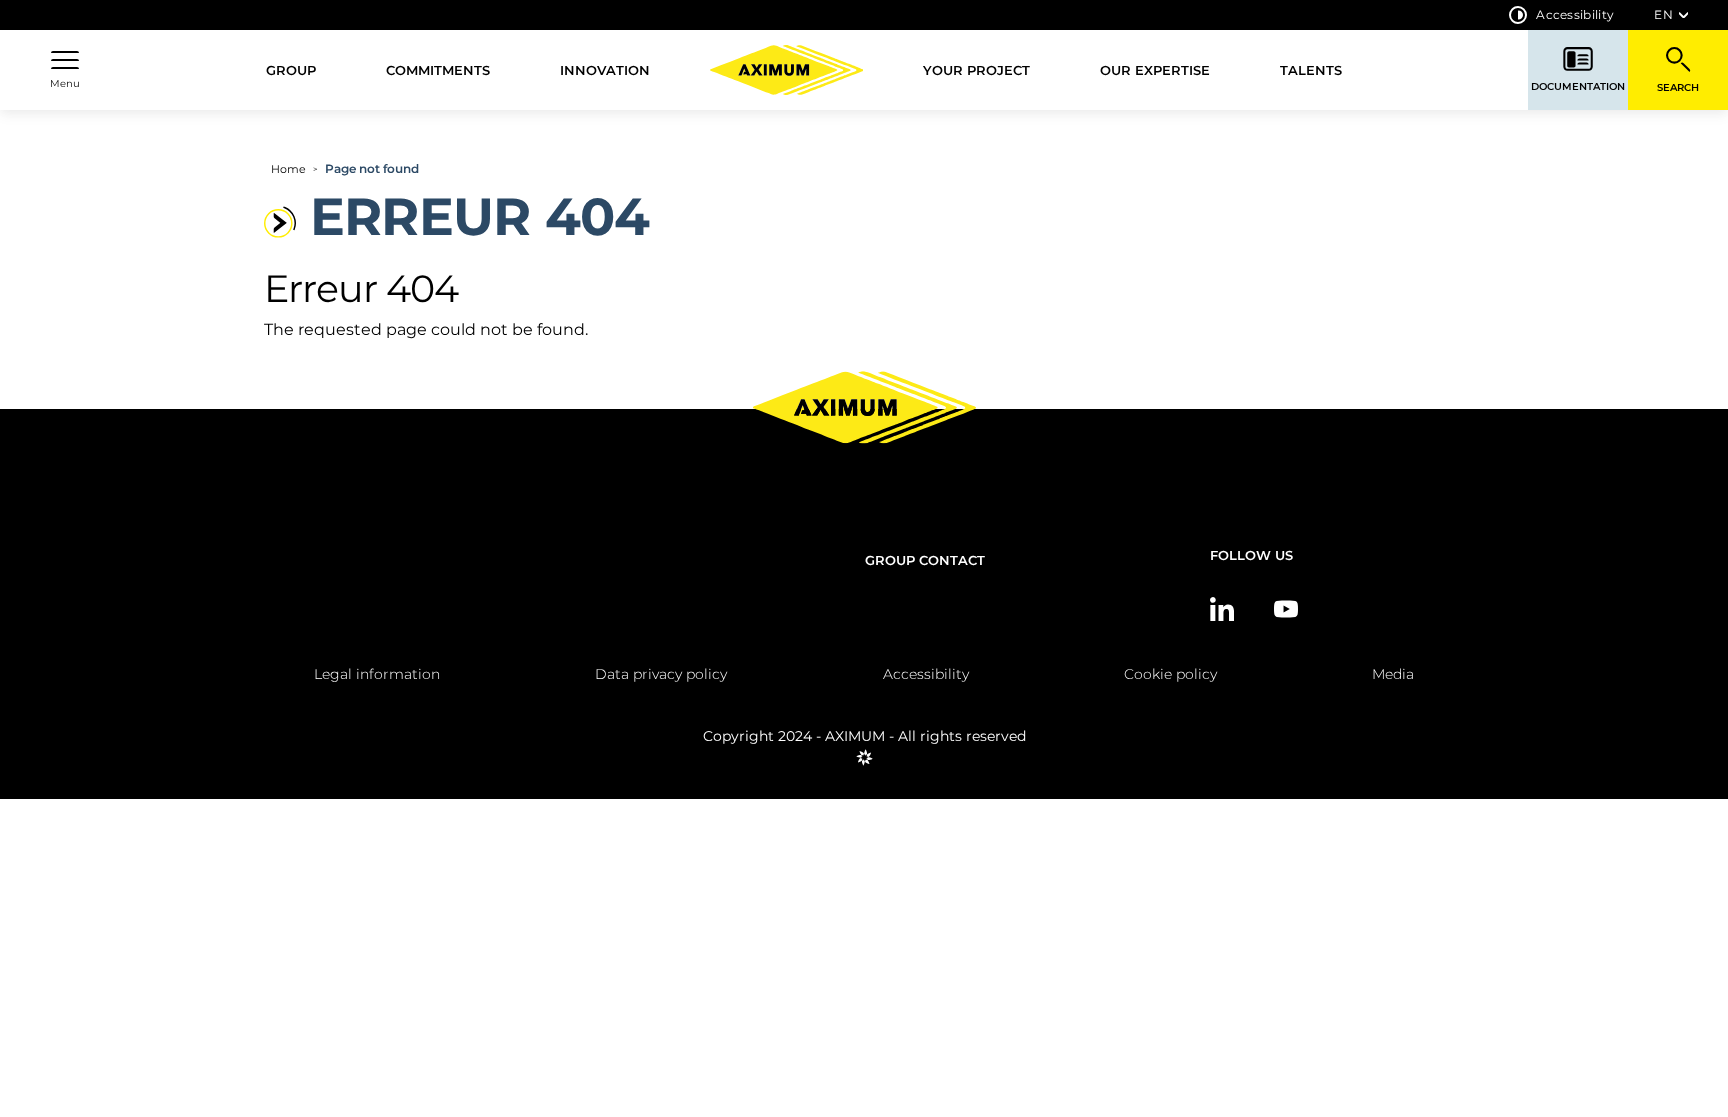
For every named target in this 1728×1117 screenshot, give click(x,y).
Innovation (605, 70)
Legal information (377, 674)
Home (288, 169)
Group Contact (925, 560)
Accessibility (1575, 14)
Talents (1311, 70)
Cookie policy (1170, 674)
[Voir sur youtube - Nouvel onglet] (1286, 609)
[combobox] (1671, 15)
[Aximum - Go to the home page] (787, 70)
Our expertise (1155, 70)
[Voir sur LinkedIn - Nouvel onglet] (1222, 609)
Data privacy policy (661, 674)
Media (1393, 674)
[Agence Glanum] (864, 765)
